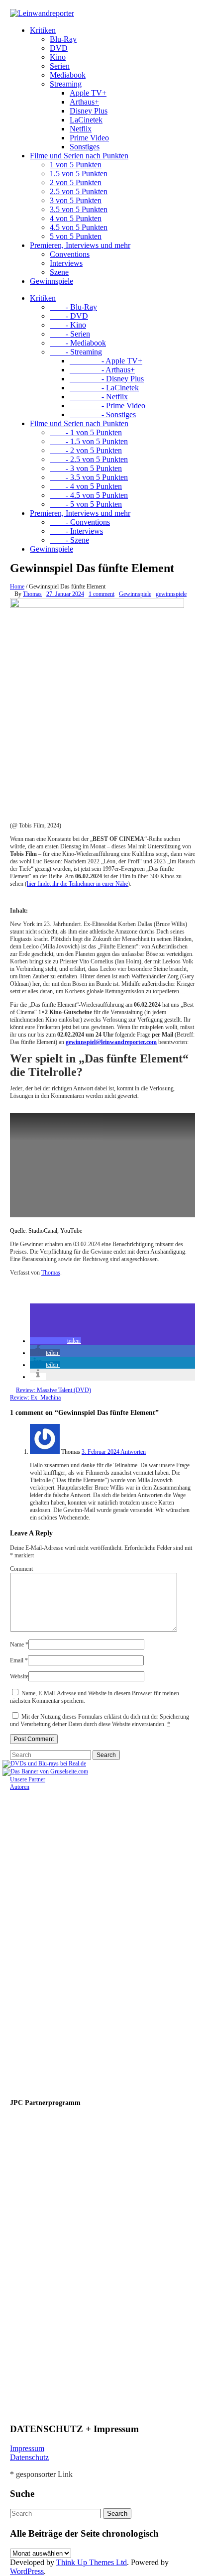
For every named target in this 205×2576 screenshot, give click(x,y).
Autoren (20, 1787)
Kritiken (43, 30)
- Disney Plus (107, 379)
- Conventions (80, 522)
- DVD (69, 316)
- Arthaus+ (102, 370)
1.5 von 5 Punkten (79, 174)
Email (19, 1660)
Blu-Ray (63, 39)
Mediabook (68, 75)
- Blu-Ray (73, 307)
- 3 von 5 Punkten (86, 468)
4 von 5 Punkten (76, 218)
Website (19, 1676)
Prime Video (89, 138)
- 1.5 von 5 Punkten (89, 441)
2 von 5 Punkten (76, 182)
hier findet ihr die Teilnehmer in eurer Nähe (77, 884)
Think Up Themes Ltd (92, 2562)
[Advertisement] (75, 1940)
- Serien (70, 334)
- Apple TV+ (106, 361)
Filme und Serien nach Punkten (79, 156)
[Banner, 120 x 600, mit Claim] (40, 2411)
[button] (55, 1341)
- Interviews (76, 531)
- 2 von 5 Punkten (86, 450)
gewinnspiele (171, 594)
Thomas (32, 594)
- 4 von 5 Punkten (86, 486)
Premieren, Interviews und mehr (80, 245)
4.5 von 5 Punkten (79, 227)
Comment (21, 1569)
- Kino (68, 325)
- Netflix (99, 397)
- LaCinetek (104, 388)
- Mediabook (78, 343)
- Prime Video (107, 406)
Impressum (27, 2448)
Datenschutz (29, 2457)
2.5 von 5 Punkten (79, 191)
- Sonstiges (103, 414)
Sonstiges (85, 147)
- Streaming (76, 352)
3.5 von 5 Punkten (79, 209)
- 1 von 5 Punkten (86, 432)
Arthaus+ (84, 102)
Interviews (66, 263)
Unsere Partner (28, 1779)
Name (19, 1644)
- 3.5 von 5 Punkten (89, 477)
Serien (60, 66)
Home (17, 586)
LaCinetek (86, 120)
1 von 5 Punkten (76, 165)
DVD (59, 48)
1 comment (102, 594)
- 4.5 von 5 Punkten (89, 495)
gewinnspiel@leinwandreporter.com (111, 1042)
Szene (59, 272)
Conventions (70, 254)
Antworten (133, 1452)
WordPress (27, 2571)
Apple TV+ (88, 93)
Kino (58, 57)
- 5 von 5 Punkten (86, 504)
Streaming (66, 84)
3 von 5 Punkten (76, 200)
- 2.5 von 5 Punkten (89, 459)
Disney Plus (89, 111)
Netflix (81, 129)
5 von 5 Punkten (76, 236)
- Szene (69, 540)
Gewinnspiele (51, 281)
